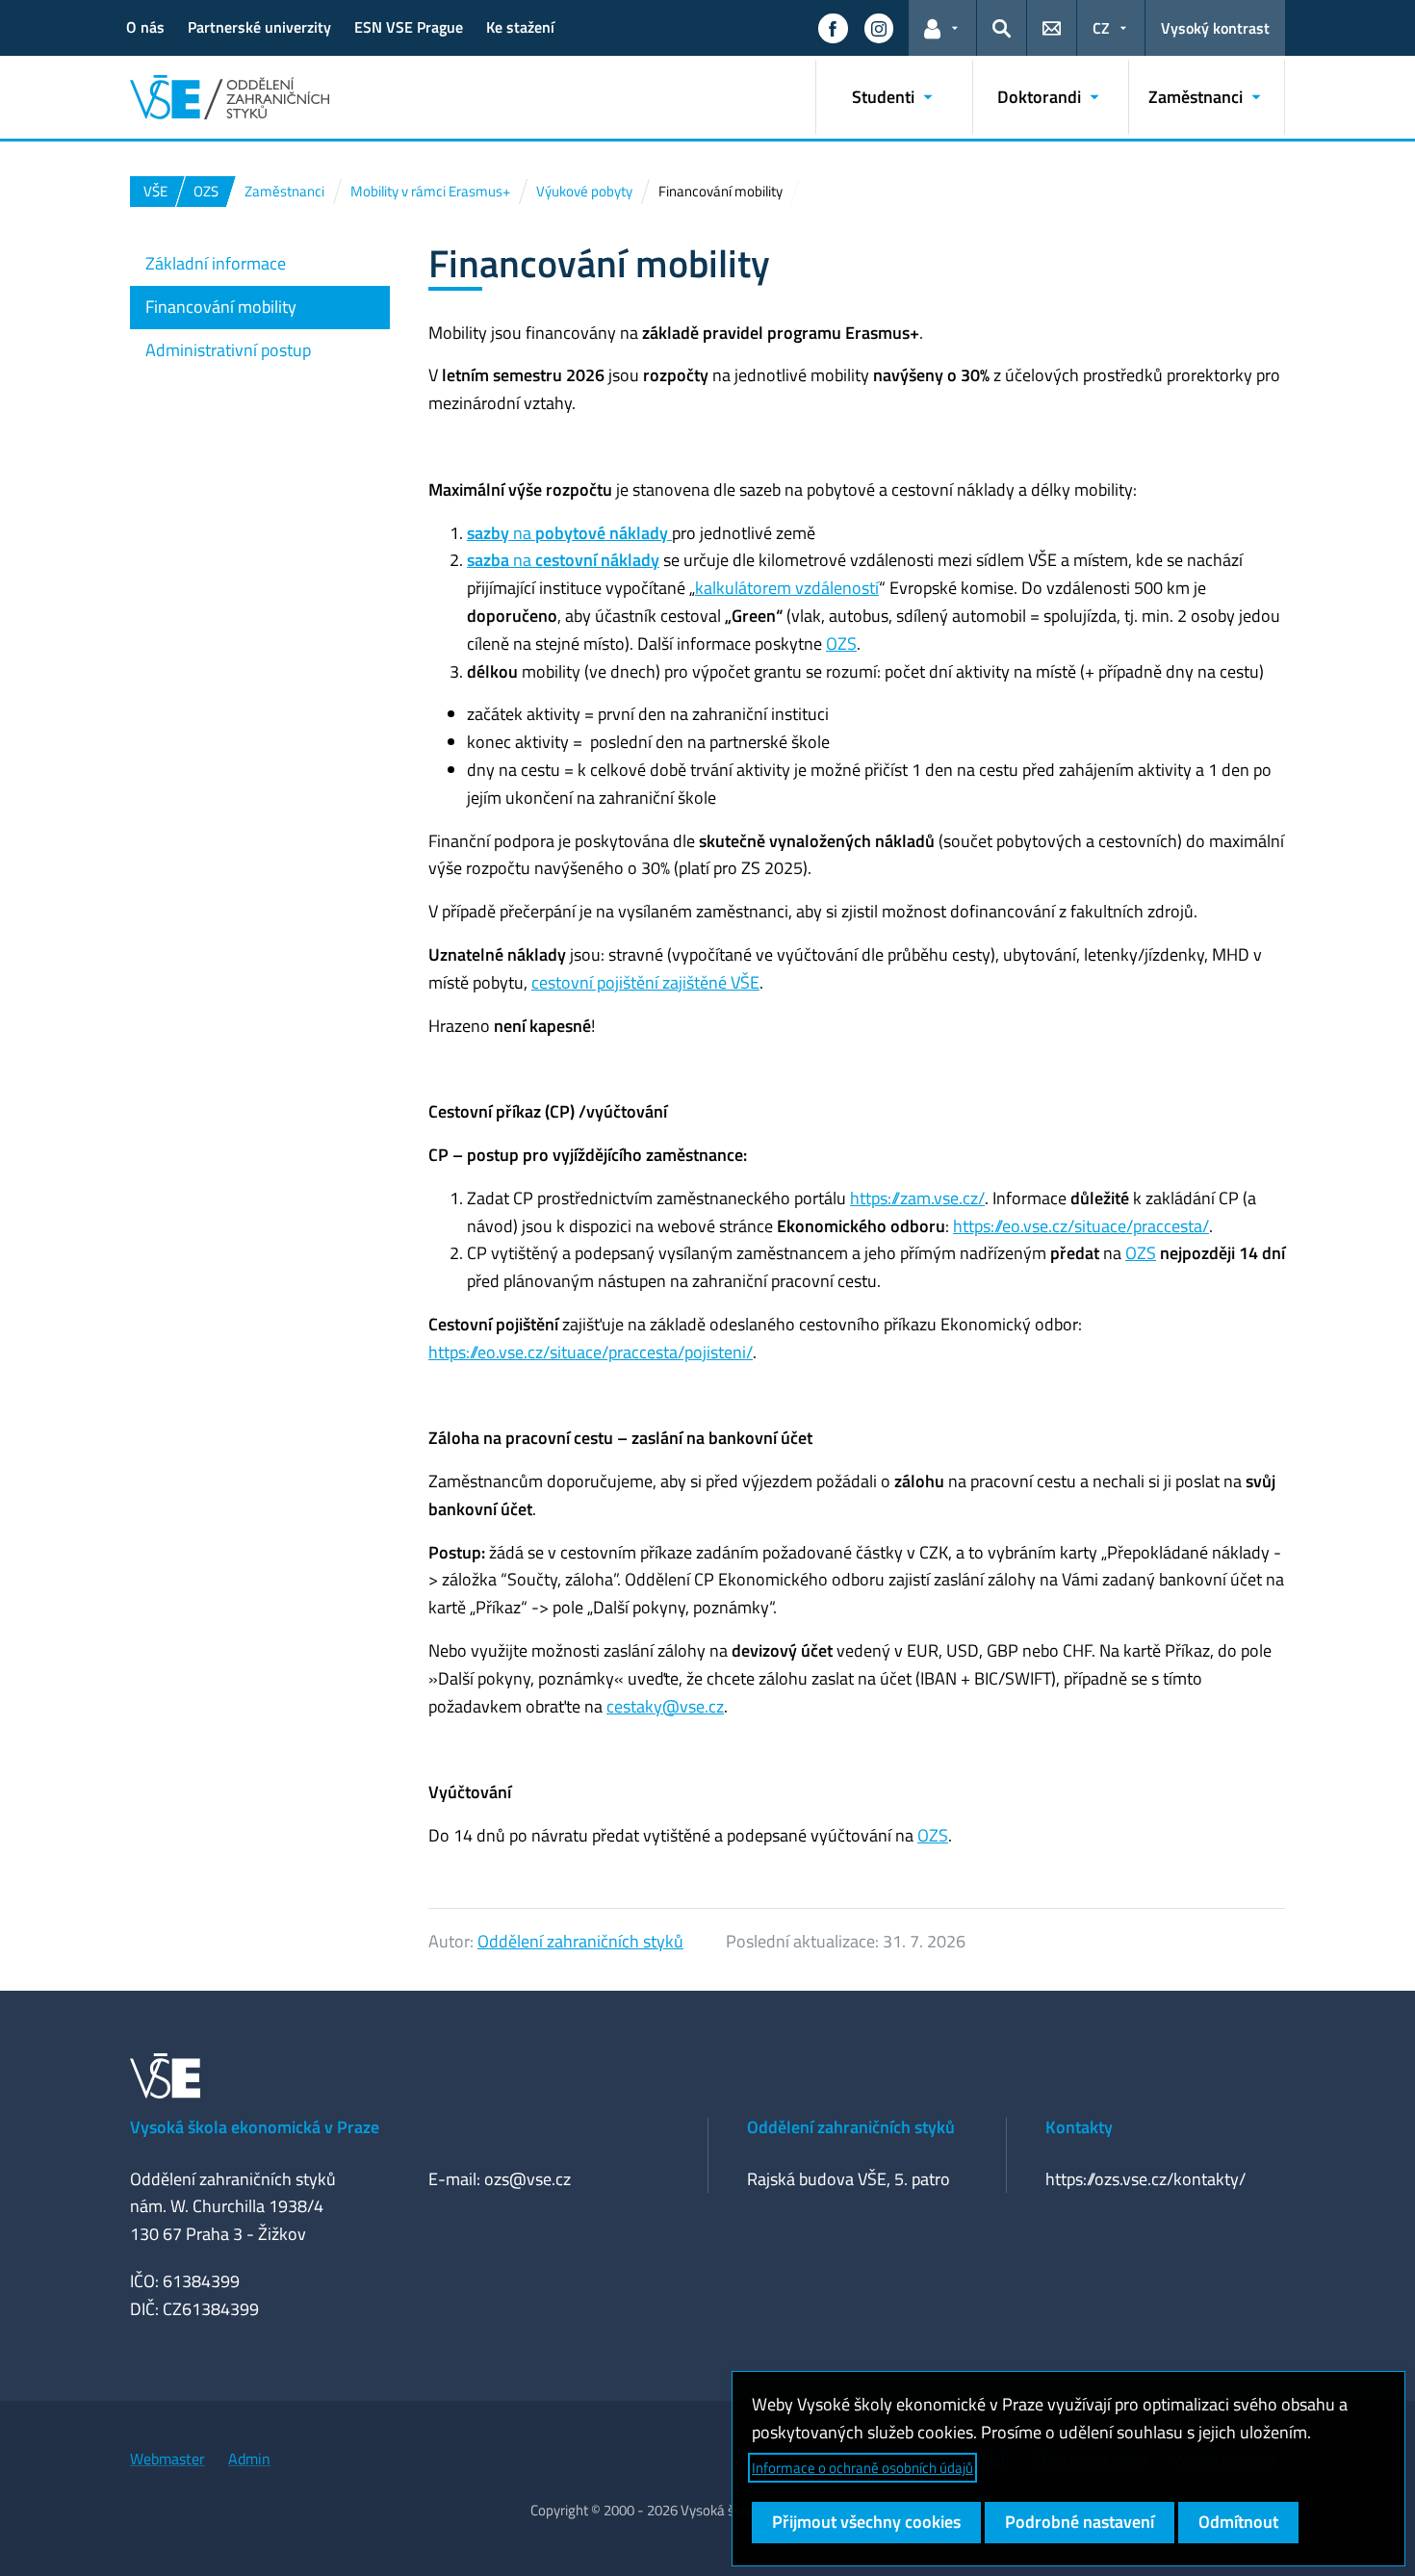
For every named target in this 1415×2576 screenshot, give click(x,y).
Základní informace (216, 263)
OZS (841, 644)
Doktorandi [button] (1039, 97)
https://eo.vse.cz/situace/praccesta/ (1081, 1226)
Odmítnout (1238, 2522)
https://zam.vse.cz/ (917, 1198)
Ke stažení (520, 27)
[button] (833, 28)
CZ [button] (1101, 28)
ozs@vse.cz (527, 2179)
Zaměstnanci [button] (1196, 97)
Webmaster (167, 2459)
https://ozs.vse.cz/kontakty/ (1145, 2179)
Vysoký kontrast (1215, 28)
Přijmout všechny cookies (866, 2522)
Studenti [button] (883, 97)
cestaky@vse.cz (665, 1706)
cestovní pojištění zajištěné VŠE (645, 982)
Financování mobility (221, 307)
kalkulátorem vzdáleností (787, 588)
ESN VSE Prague (409, 27)
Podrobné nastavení (1080, 2522)
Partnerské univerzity (259, 27)
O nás (145, 27)
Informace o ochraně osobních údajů (862, 2468)
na (569, 533)
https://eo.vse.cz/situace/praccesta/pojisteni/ (591, 1352)
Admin (249, 2459)
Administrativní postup (228, 350)
